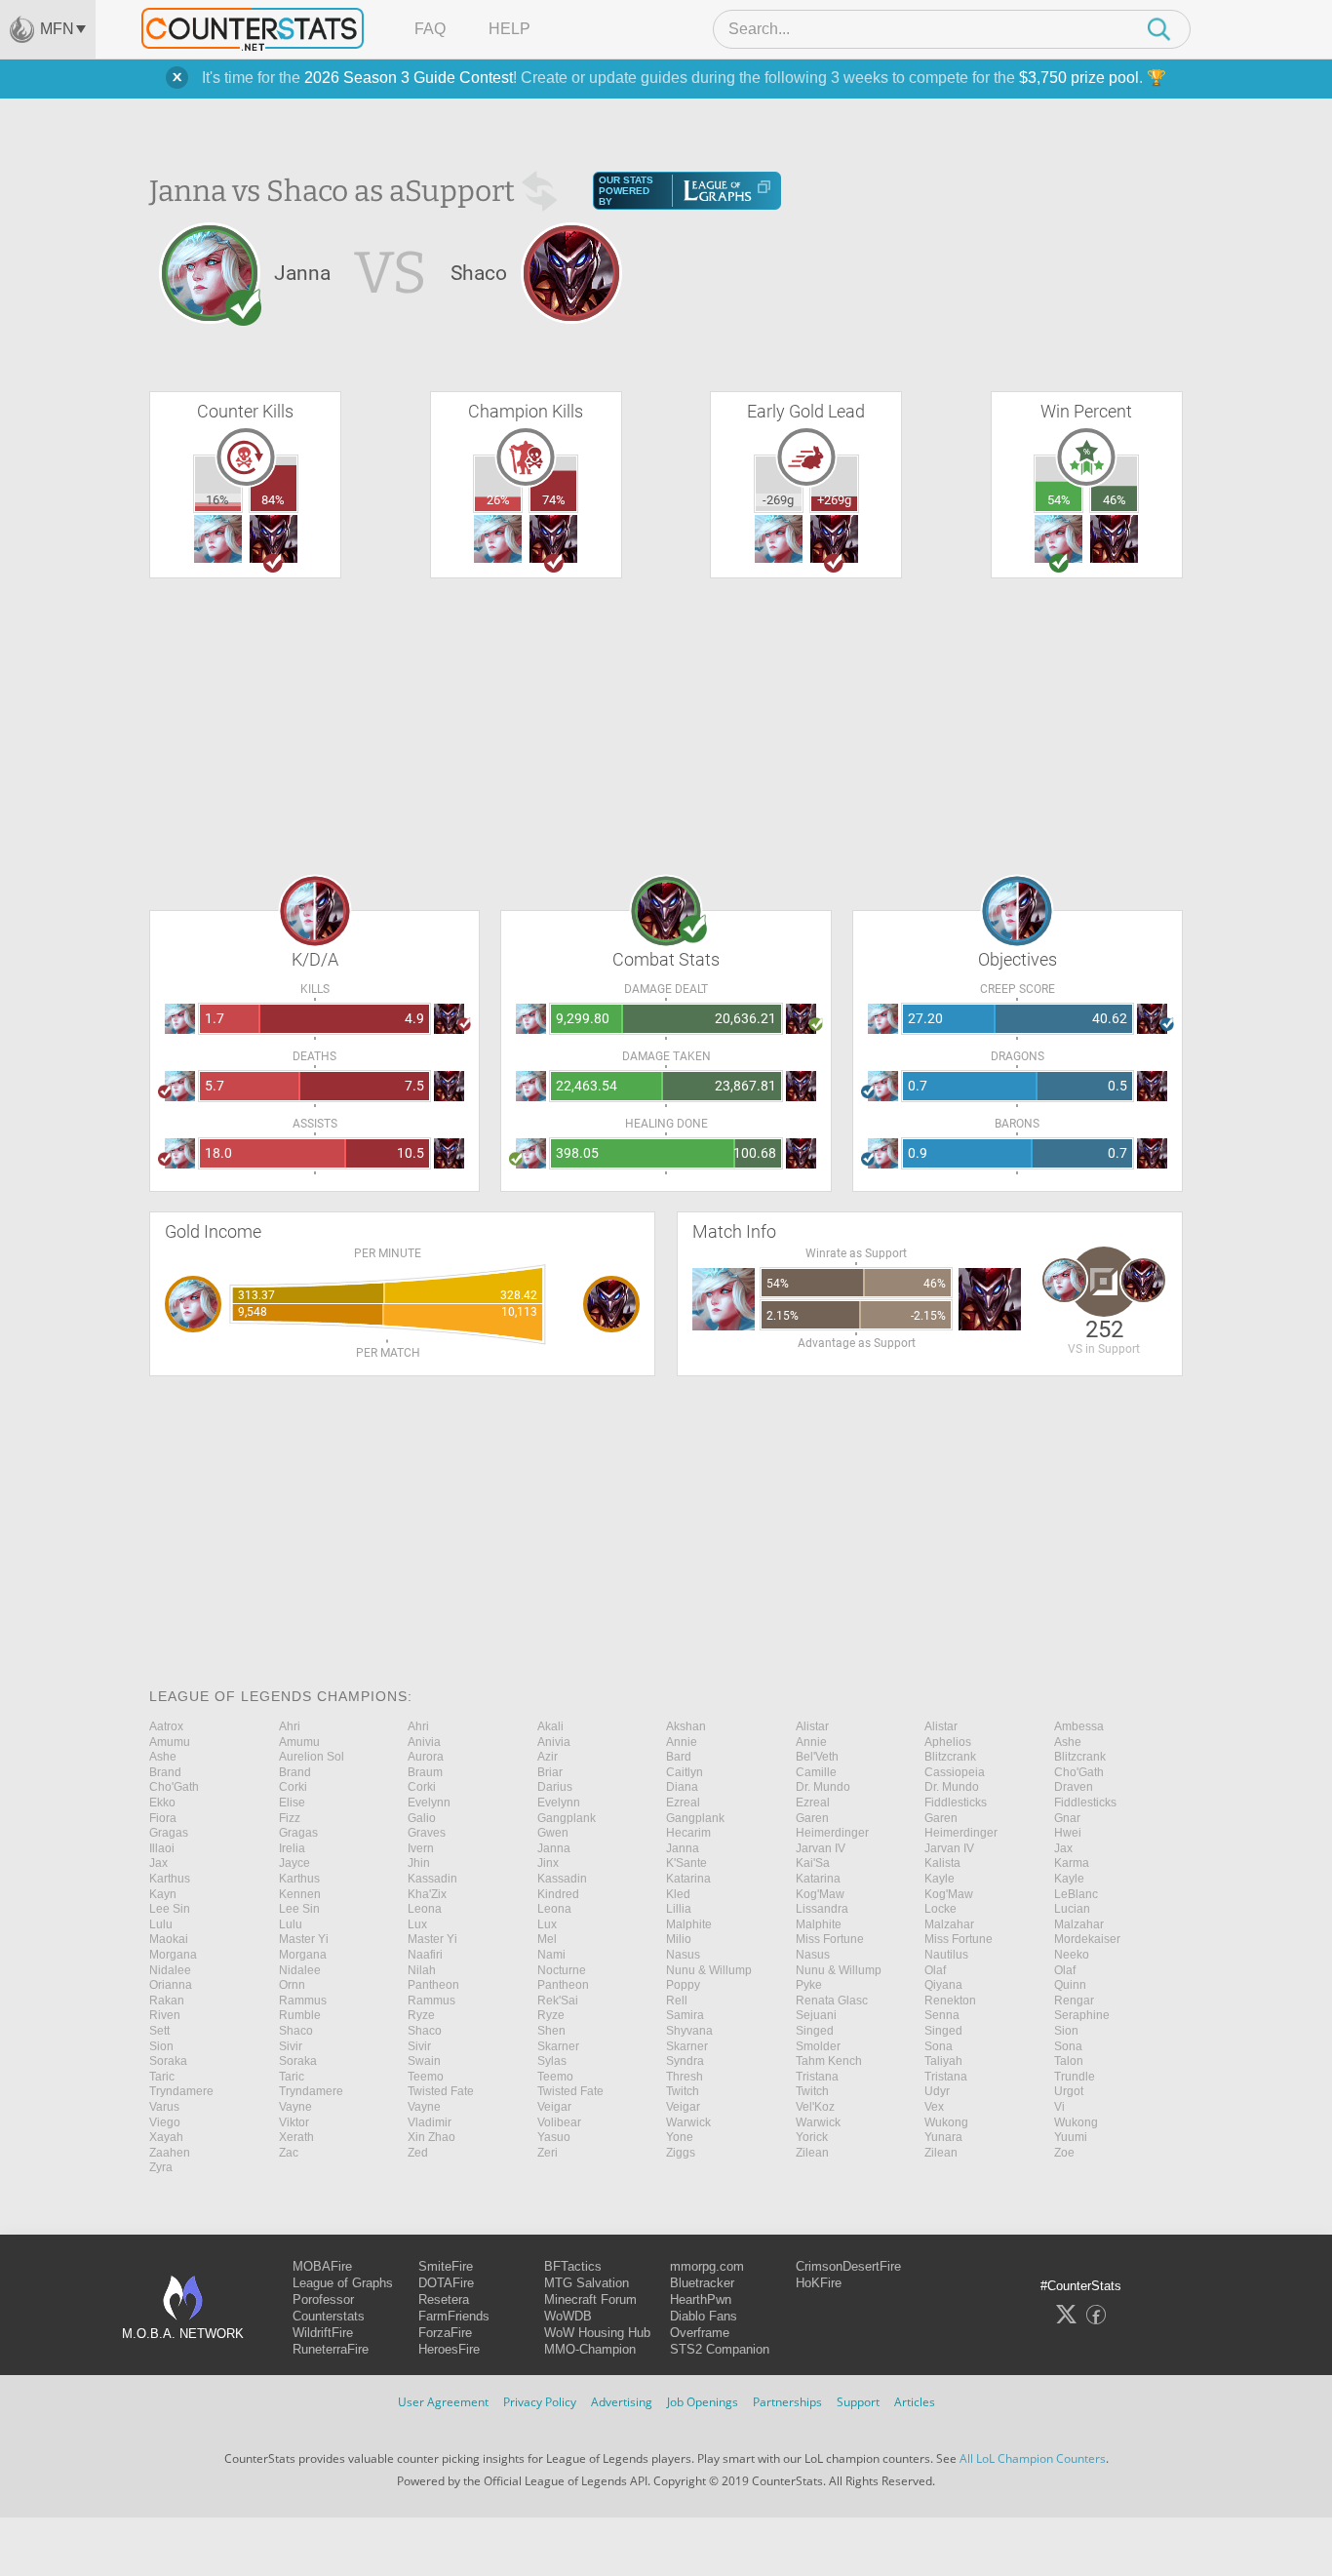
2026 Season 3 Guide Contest (409, 78)
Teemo (426, 2077)
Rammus (303, 2001)
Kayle (940, 1879)
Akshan (686, 1726)
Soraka (168, 2061)
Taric (162, 2077)
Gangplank (567, 1818)
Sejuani (816, 2015)
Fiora (163, 1818)
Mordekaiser (1087, 1939)
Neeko (1072, 1955)
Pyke (809, 1985)
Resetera (444, 2299)
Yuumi (1071, 2137)
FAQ (430, 29)
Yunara (943, 2137)
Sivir (291, 2046)
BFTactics (573, 2266)
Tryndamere (181, 2091)
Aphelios (948, 1742)
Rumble (300, 2015)
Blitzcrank (950, 1757)
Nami (551, 1955)
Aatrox (166, 1726)
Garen (812, 1818)
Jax (1063, 1848)
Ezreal (683, 1803)
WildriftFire (323, 2333)
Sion (1066, 2031)
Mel (547, 1939)
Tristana (817, 2077)
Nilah (422, 1970)
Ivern (421, 1848)
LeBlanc (1076, 1894)
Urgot (1069, 2091)
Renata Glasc (832, 2001)
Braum (425, 1772)
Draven (1074, 1787)
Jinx (548, 1863)
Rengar (1074, 2001)
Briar (550, 1772)
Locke (940, 1909)
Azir (548, 1757)
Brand (165, 1772)
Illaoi (162, 1848)
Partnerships (787, 2402)
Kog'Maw (820, 1894)
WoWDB (568, 2316)
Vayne (295, 2107)
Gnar (1067, 1818)
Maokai (169, 1939)
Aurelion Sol (312, 1757)
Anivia (424, 1742)
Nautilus (946, 1955)
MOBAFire (322, 2266)
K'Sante (686, 1863)
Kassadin (432, 1879)
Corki (293, 1787)
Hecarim (688, 1833)
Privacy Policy (540, 2402)
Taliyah (943, 2061)
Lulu (161, 1924)
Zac (289, 2153)
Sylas (552, 2061)
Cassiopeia (955, 1772)
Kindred (558, 1894)
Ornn (292, 1985)
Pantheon (433, 1985)
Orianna (171, 1985)
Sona (939, 2046)
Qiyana (943, 1985)
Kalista (942, 1863)
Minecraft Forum (590, 2299)
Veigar (554, 2107)
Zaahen (170, 2153)
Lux (417, 1924)
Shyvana (689, 2031)
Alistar (812, 1726)
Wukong (946, 2122)
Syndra (685, 2061)
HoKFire (819, 2283)
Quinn (1070, 1985)
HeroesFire (449, 2349)
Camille (816, 1772)
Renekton (950, 2001)
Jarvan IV (821, 1848)
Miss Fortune (830, 1939)
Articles (915, 2402)
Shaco (296, 2031)
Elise (292, 1803)
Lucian (1072, 1909)
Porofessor (323, 2299)
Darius (555, 1787)
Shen (551, 2031)
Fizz (290, 1818)
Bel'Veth (817, 1757)
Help (509, 29)
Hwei (1068, 1833)
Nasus (683, 1955)
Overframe (700, 2333)
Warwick (688, 2122)
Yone (680, 2137)
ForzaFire (445, 2333)
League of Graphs (343, 2283)
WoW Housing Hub (597, 2333)
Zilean (812, 2153)
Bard (679, 1757)
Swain (424, 2061)
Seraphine (1082, 2015)
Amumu (170, 1742)
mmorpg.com (707, 2266)
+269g (834, 500)
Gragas (169, 1833)
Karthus (170, 1879)
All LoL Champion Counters (1033, 2458)
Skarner (558, 2046)
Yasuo (554, 2137)
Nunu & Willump (709, 1970)
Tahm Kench (829, 2061)
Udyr (937, 2091)
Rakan (167, 2001)
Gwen (553, 1833)
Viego (165, 2122)
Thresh (685, 2077)
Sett (159, 2031)
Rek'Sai (558, 2001)
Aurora (426, 1757)
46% (1115, 500)
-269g (778, 500)
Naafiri (425, 1955)
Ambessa (1079, 1726)
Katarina (688, 1879)
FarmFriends (454, 2316)
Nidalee (170, 1970)
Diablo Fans (704, 2316)
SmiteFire (446, 2266)
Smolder (818, 2046)
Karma (1072, 1863)
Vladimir (430, 2122)
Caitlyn (685, 1772)
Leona (425, 1909)
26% (498, 500)
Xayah (166, 2137)
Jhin (419, 1863)
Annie (682, 1742)
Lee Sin (170, 1909)
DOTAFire (446, 2283)
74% (554, 500)
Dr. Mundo (823, 1787)
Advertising (622, 2402)
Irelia (292, 1848)
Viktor (294, 2122)
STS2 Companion (720, 2349)
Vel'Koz (815, 2107)
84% (273, 500)
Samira (685, 2015)
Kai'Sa (813, 1863)
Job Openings (703, 2402)
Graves (427, 1833)
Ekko (162, 1803)
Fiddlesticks (956, 1803)
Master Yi (304, 1939)
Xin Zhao (431, 2137)
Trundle (1075, 2077)
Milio (679, 1939)
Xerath (296, 2137)
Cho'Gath (1079, 1772)
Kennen (300, 1894)
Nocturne (562, 1970)
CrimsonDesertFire (848, 2266)
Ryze (421, 2015)
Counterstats (329, 2316)
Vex (934, 2107)
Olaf (935, 1970)
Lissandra (822, 1909)
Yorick (812, 2137)
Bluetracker (702, 2283)
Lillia (679, 1909)
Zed (418, 2153)
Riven (165, 2015)
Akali (550, 1726)
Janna (554, 1848)
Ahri (290, 1726)
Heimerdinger (832, 1833)
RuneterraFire (331, 2349)
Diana (682, 1787)
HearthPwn (701, 2299)
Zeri (548, 2153)
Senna (942, 2015)
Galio (422, 1818)
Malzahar (949, 1924)
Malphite (689, 1924)
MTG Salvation (587, 2283)
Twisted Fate (441, 2091)
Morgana (173, 1955)
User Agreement (443, 2402)
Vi (1059, 2107)
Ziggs (681, 2153)
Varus (164, 2107)
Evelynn (429, 1803)
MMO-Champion (590, 2349)
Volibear (559, 2122)
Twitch (683, 2091)
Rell (677, 2001)
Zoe (1064, 2153)
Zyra (161, 2167)
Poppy (683, 1985)
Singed (815, 2031)
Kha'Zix (427, 1894)
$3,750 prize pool (1079, 78)
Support (858, 2402)
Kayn (163, 1894)
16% (217, 500)
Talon (1069, 2061)
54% (1059, 500)
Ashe (1068, 1742)
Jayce (294, 1863)
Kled (678, 1894)
